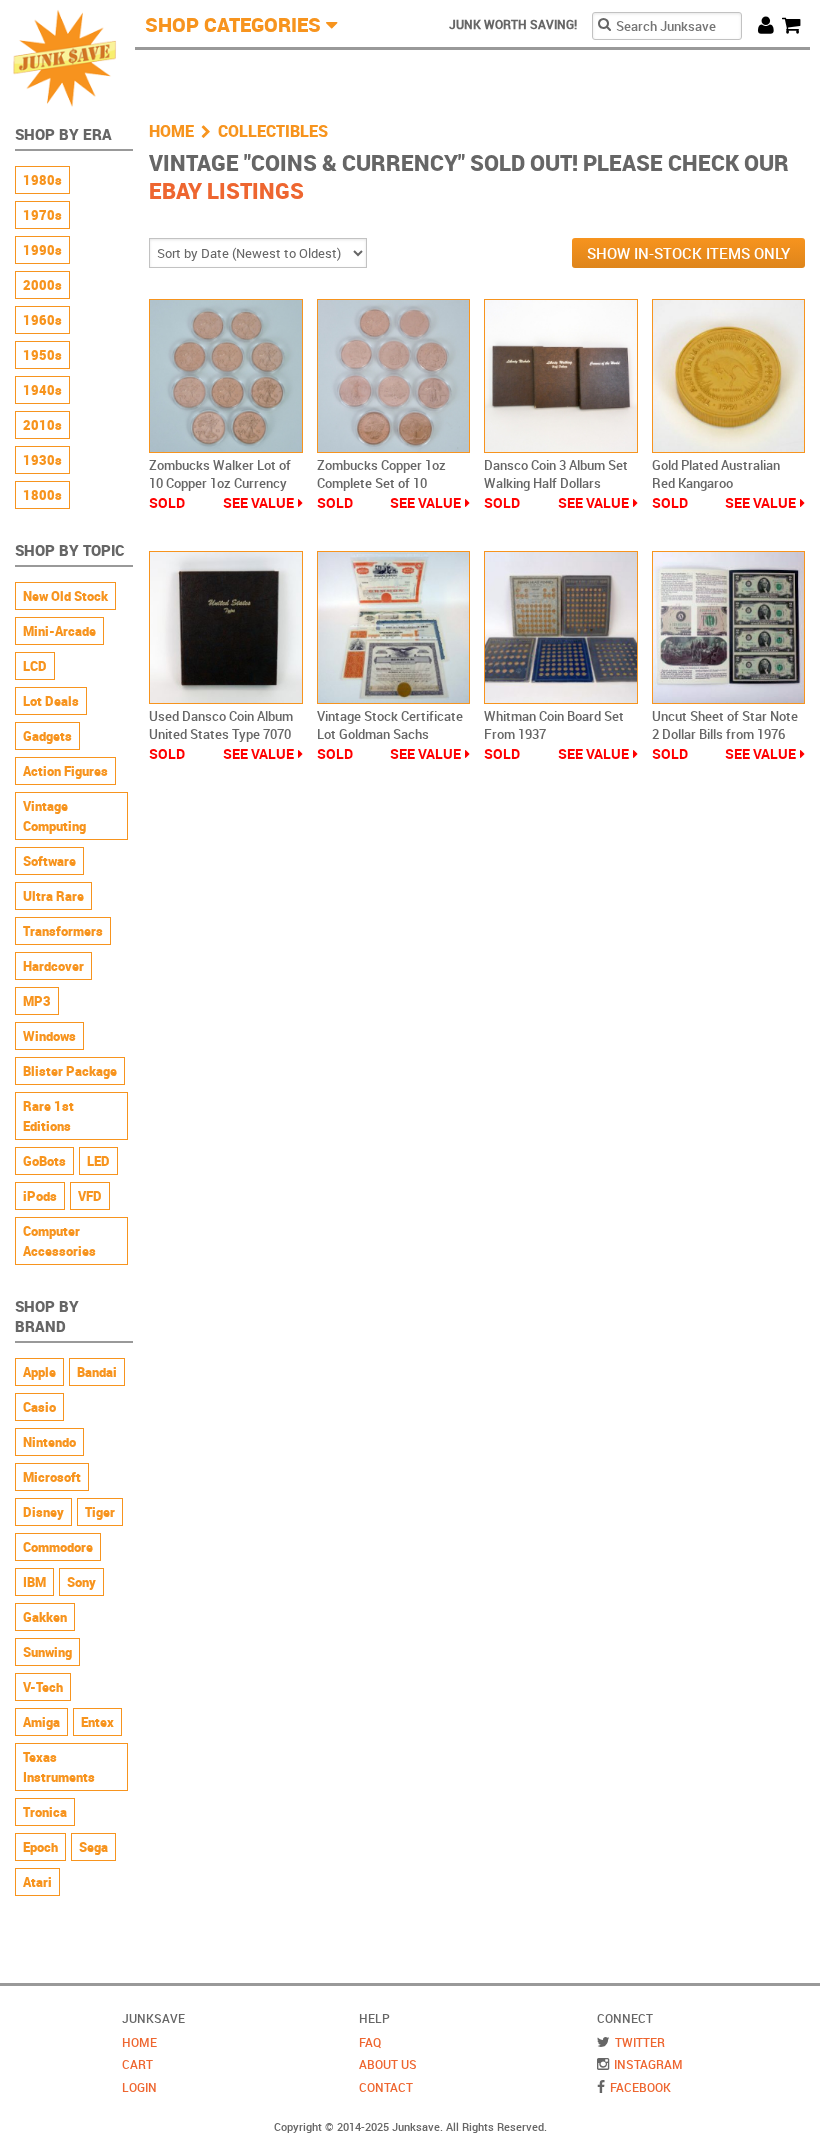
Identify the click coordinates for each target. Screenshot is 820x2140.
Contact (386, 2087)
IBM (34, 1582)
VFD (90, 1196)
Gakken (45, 1617)
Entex (97, 1722)
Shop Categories (233, 24)
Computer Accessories (59, 1241)
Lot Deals (51, 701)
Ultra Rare (53, 896)
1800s (42, 495)
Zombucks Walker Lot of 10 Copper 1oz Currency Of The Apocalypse (220, 483)
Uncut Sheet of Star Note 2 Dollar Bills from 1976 (725, 725)
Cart (796, 22)
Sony (81, 1582)
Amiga (41, 1722)
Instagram (648, 2064)
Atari (37, 1882)
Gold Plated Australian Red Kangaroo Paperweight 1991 (716, 483)
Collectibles (273, 131)
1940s (42, 390)
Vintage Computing (54, 816)
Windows (49, 1036)
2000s (42, 285)
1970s (42, 215)
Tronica (45, 1812)
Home (171, 131)
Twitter (640, 2042)
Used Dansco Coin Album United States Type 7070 (221, 725)
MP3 (37, 1001)
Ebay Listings (226, 190)
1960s (42, 320)
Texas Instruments (59, 1767)
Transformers (63, 931)
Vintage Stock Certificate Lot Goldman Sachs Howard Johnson (390, 734)
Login (139, 2087)
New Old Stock (65, 596)
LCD (35, 666)
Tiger (100, 1512)
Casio (39, 1407)
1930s (42, 460)
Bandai (97, 1372)
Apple (39, 1372)
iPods (40, 1196)
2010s (42, 425)
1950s (42, 355)
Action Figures (65, 771)
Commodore (58, 1547)
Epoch (40, 1847)
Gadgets (47, 736)
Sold (167, 502)
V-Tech (43, 1687)
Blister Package (70, 1071)
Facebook (640, 2087)
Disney (43, 1512)
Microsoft (52, 1477)
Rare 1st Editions (48, 1116)
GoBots (44, 1161)
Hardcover (53, 966)
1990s (42, 250)
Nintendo (49, 1442)
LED (98, 1161)
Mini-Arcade (59, 631)
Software (49, 861)
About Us (388, 2064)
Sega (93, 1847)
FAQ (370, 2042)
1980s (42, 180)
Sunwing (47, 1652)
